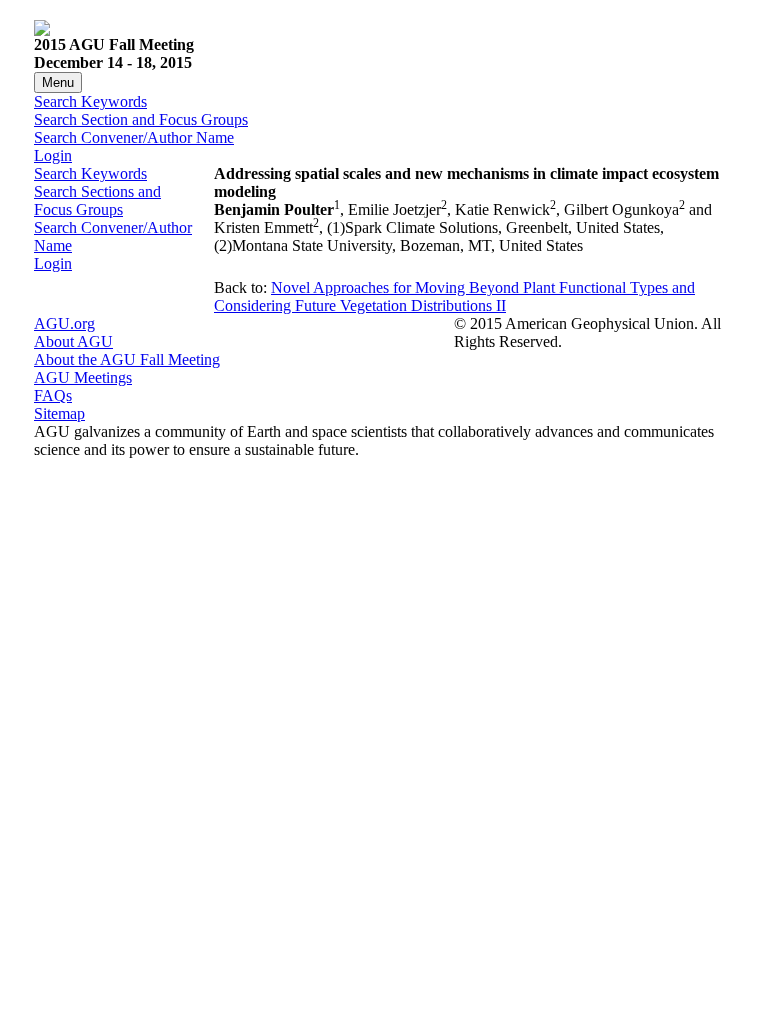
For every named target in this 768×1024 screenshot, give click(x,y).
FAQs (53, 395)
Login (53, 155)
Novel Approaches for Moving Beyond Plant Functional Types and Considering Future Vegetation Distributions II (454, 296)
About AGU (73, 341)
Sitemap (59, 413)
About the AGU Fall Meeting (127, 359)
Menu (58, 82)
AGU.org (64, 323)
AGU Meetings (83, 377)
